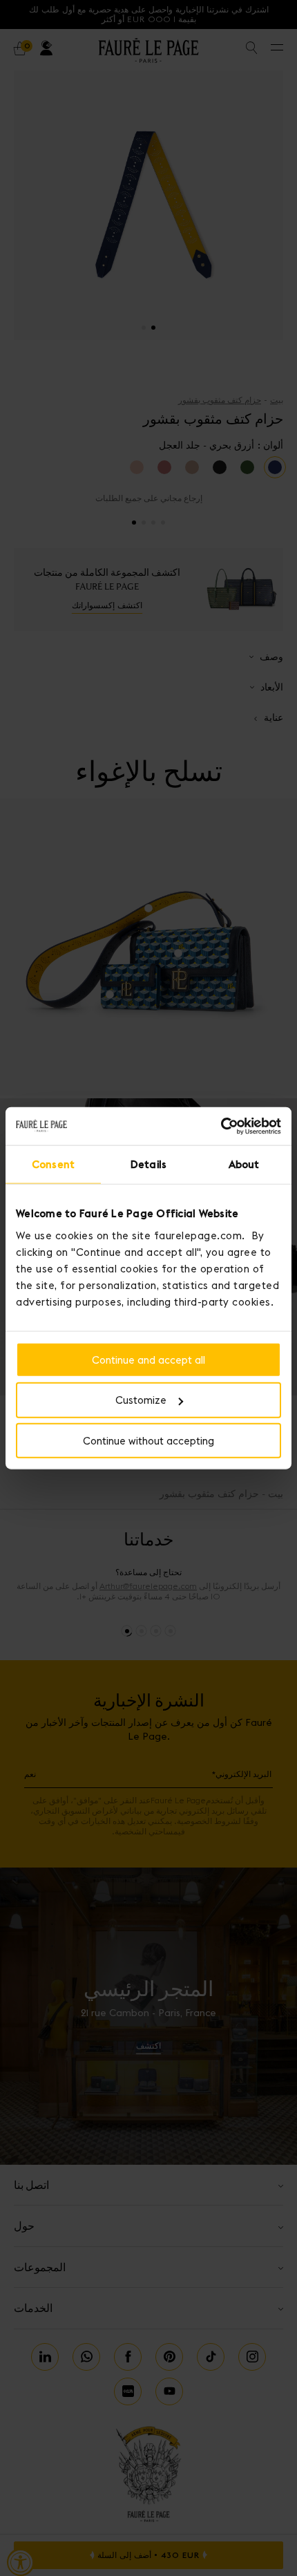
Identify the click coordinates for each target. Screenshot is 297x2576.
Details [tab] (148, 1164)
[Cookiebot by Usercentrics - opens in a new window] (221, 1126)
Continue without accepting (148, 1441)
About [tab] (244, 1164)
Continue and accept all (148, 1359)
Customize (141, 1400)
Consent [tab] (53, 1164)
